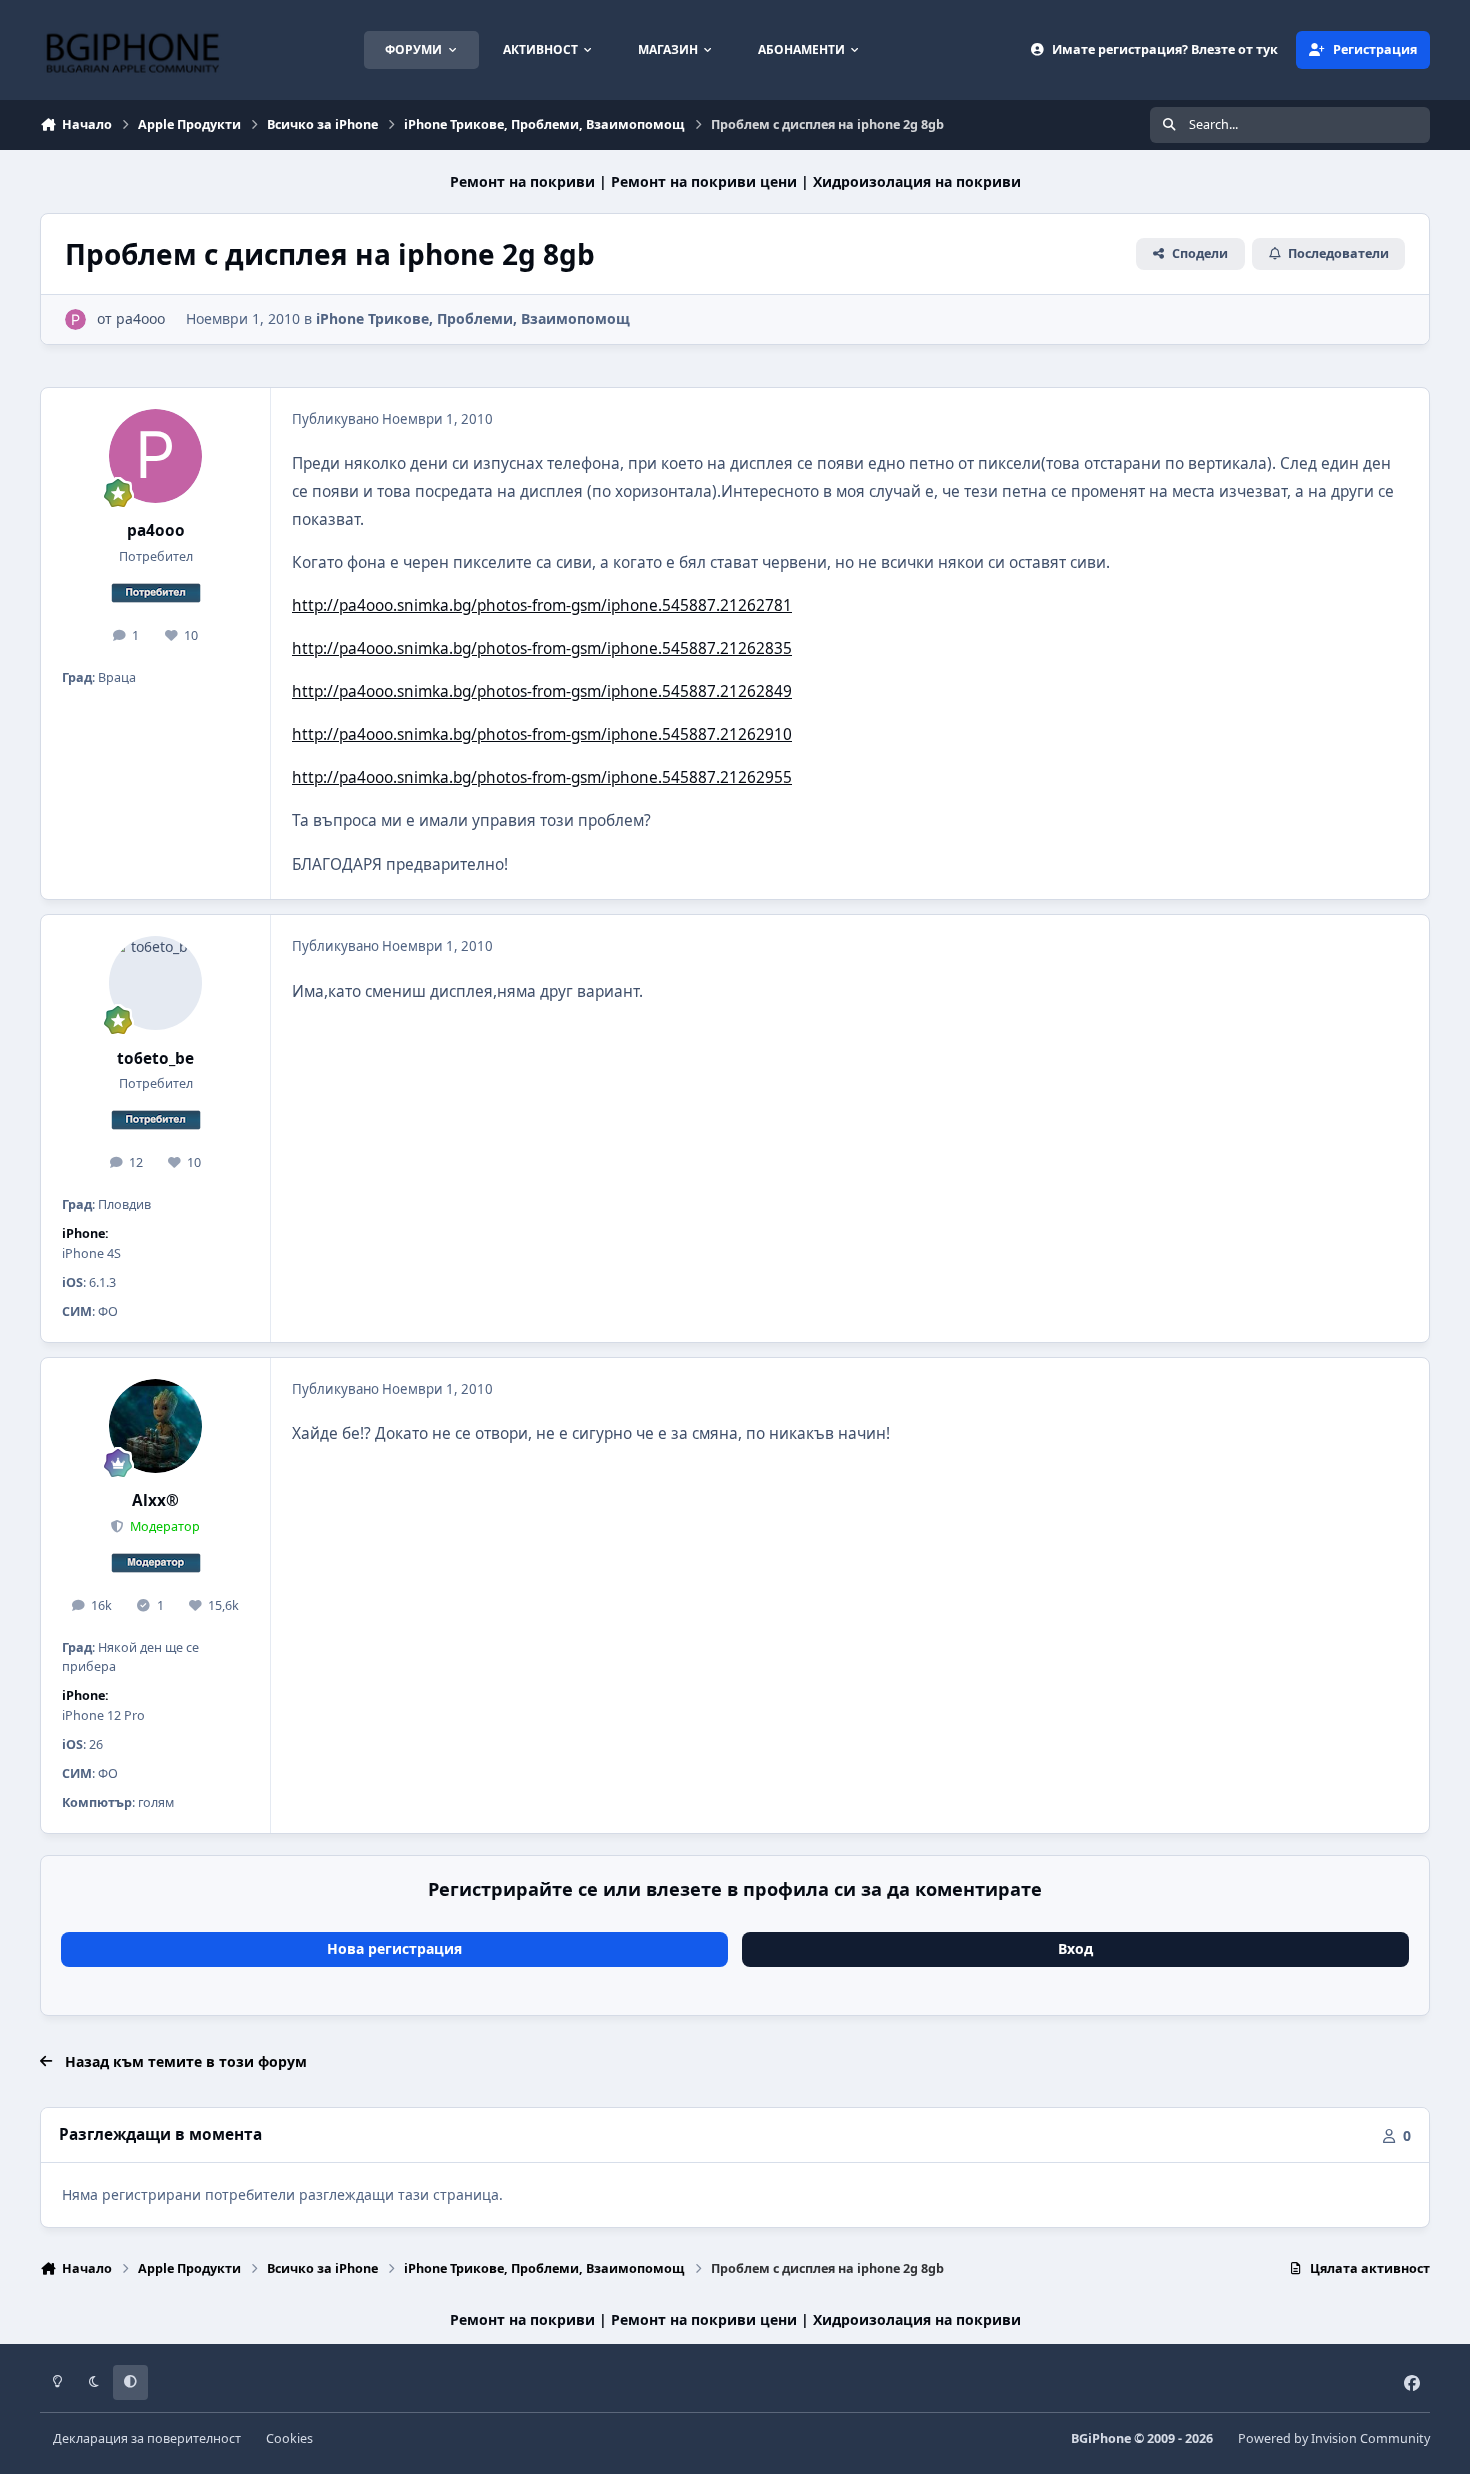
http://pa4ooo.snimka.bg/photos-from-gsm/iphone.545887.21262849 (542, 691)
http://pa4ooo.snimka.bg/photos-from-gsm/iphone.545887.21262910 (542, 734)
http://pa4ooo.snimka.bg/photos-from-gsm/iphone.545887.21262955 (542, 777)
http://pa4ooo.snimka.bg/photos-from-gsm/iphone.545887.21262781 (542, 605)
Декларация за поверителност (147, 2438)
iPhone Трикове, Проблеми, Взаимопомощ (473, 318)
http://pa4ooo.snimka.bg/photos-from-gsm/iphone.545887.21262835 (542, 648)
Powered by (1334, 2438)
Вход (1075, 1948)
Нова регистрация (394, 1948)
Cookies (289, 2438)
